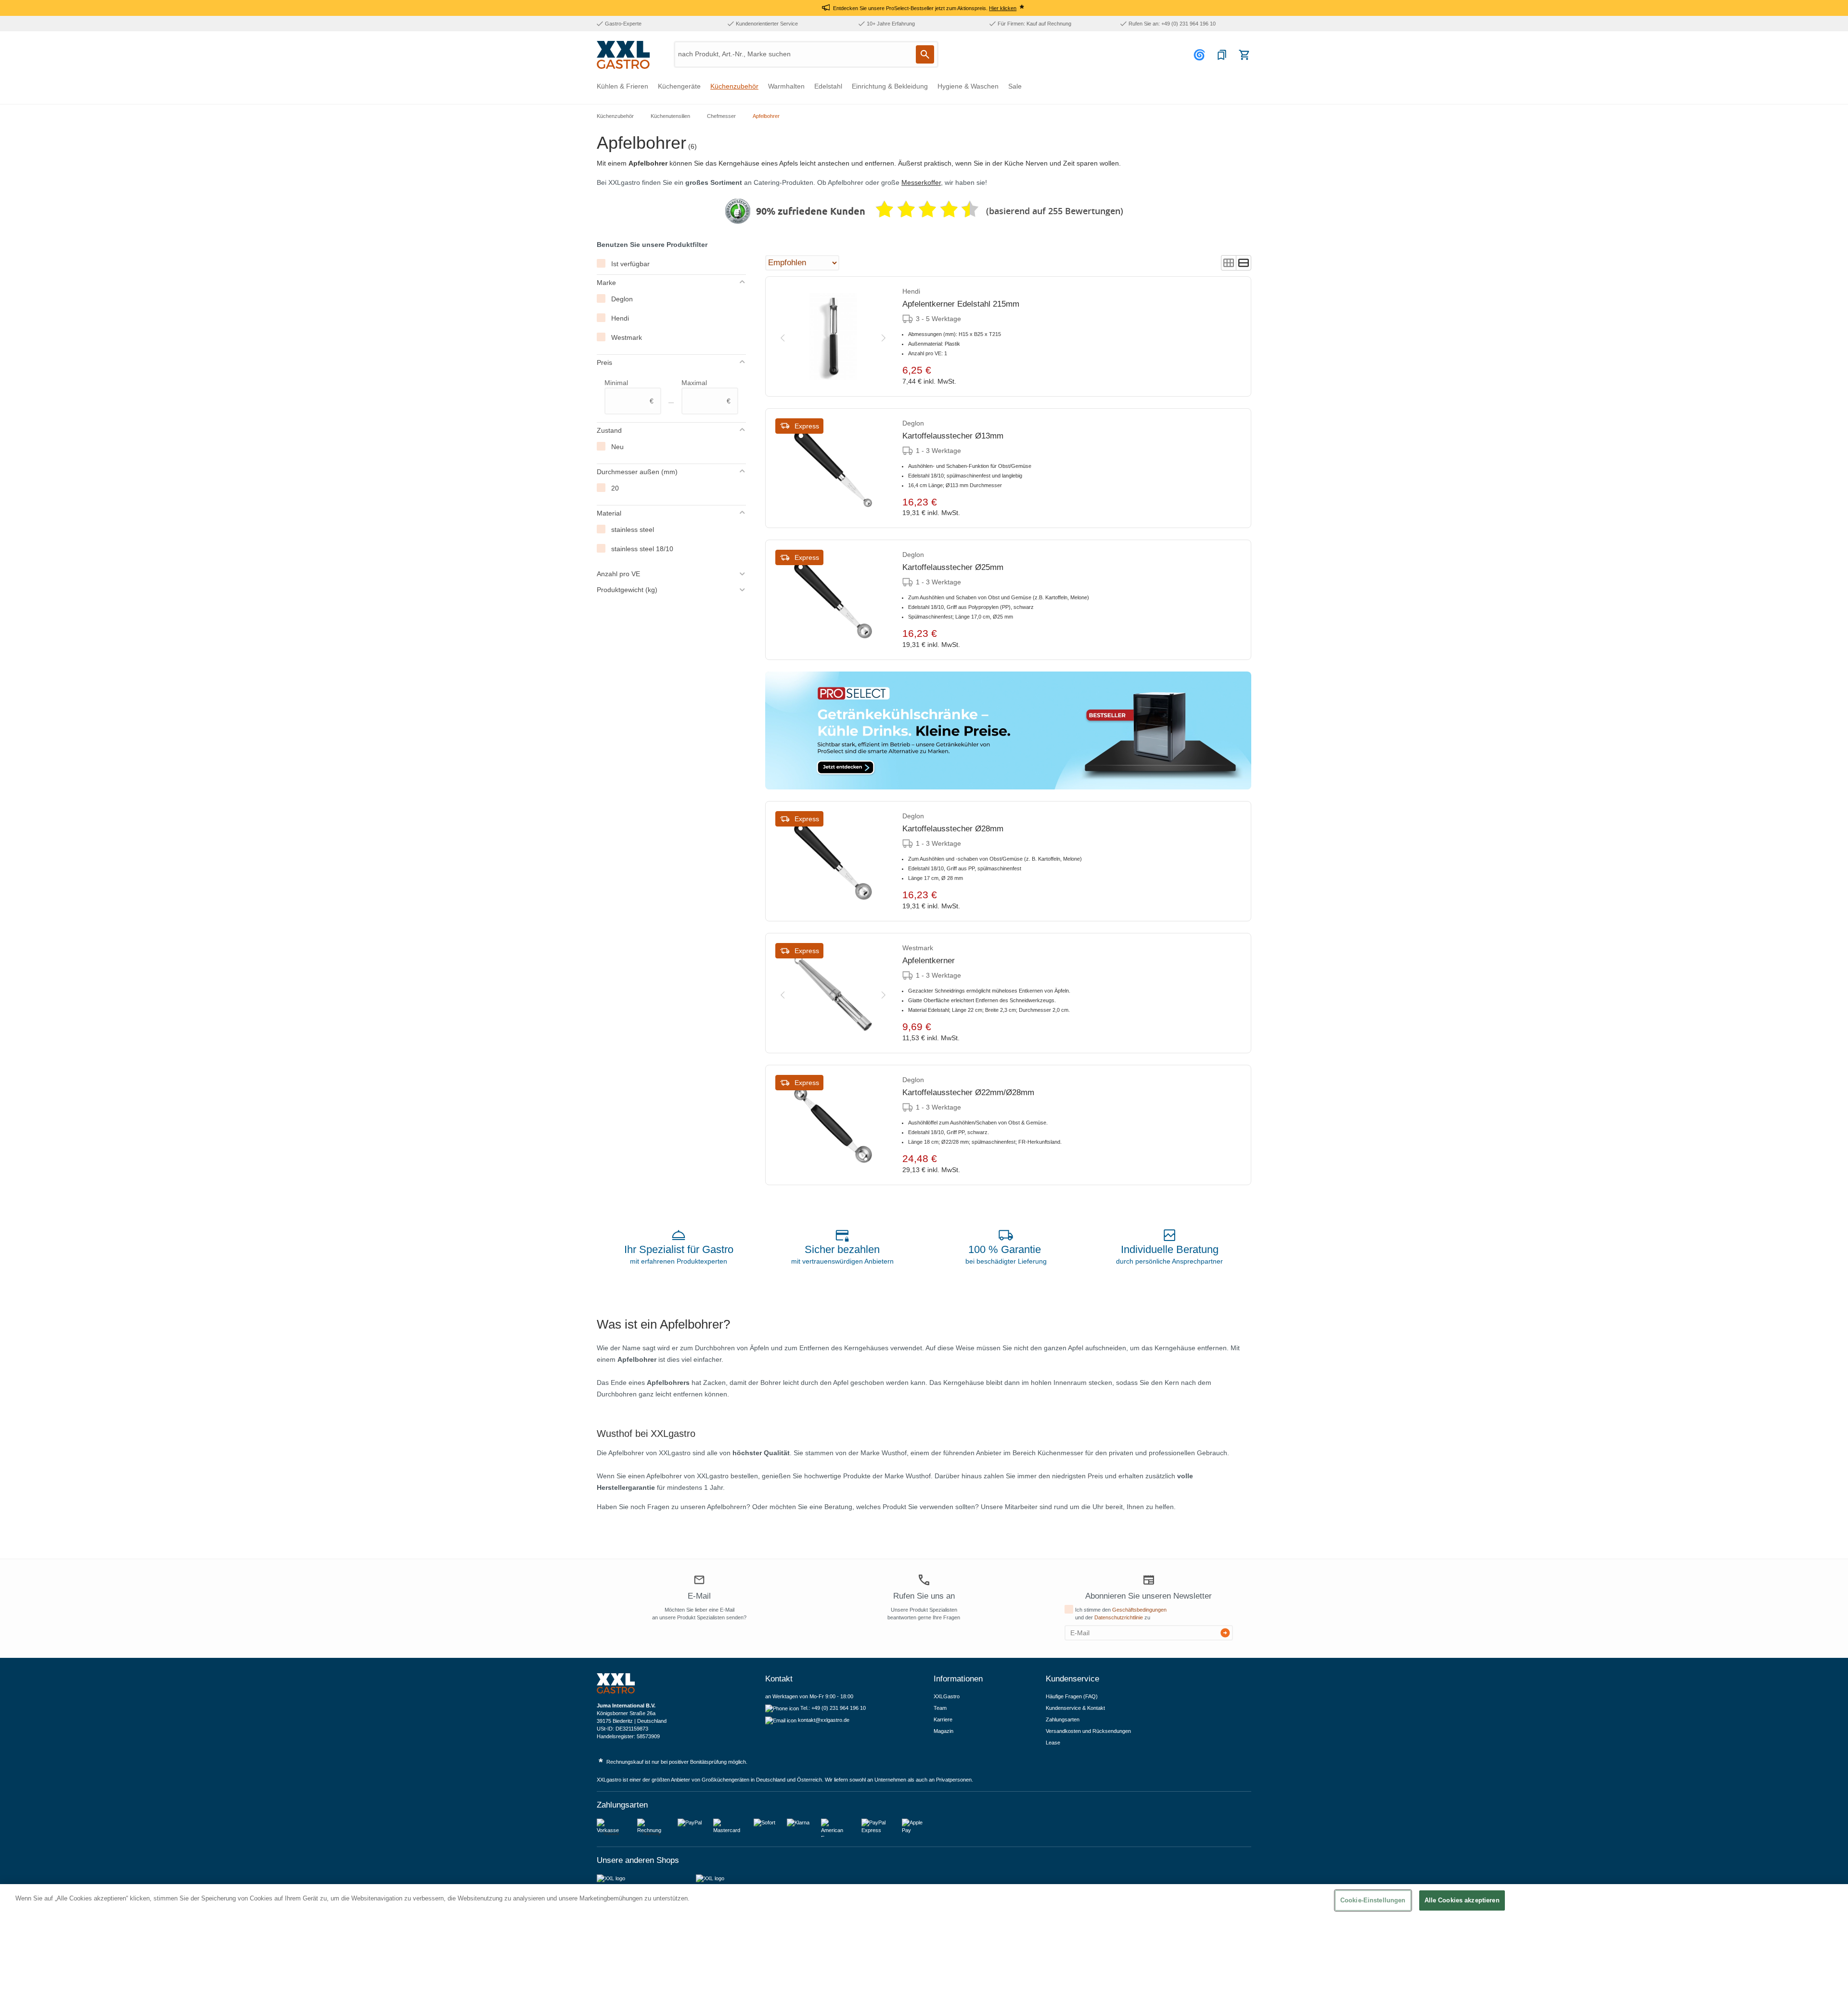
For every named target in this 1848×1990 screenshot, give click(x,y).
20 (615, 488)
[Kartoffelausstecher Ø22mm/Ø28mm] (833, 1125)
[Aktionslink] (1008, 730)
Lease (1053, 1743)
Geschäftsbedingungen (1139, 1610)
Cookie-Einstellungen (1373, 1900)
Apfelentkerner (929, 961)
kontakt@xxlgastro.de (824, 1720)
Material (609, 513)
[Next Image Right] (884, 336)
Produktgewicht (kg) (627, 590)
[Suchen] (925, 54)
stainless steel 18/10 (642, 549)
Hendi (620, 318)
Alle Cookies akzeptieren (1462, 1900)
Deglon (622, 299)
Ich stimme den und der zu (1121, 1614)
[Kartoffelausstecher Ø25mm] (833, 600)
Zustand (609, 430)
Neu (617, 447)
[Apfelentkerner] (833, 993)
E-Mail (699, 1596)
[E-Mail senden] (1225, 1633)
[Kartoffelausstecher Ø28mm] (833, 861)
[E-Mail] (699, 1581)
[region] (924, 1937)
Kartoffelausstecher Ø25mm (953, 567)
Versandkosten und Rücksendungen (1088, 1731)
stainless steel (633, 530)
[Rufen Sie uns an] (924, 1580)
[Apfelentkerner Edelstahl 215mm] (833, 336)
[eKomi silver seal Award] (738, 211)
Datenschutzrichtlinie (1119, 1617)
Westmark (627, 337)
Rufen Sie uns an (924, 1596)
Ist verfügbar (630, 264)
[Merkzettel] (1222, 55)
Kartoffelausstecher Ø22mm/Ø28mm (968, 1092)
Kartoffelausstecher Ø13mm (953, 436)
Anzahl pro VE (618, 574)
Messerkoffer (921, 182)
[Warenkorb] (1244, 55)
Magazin (943, 1731)
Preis (604, 362)
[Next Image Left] (783, 336)
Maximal (706, 392)
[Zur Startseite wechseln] (623, 55)
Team (940, 1708)
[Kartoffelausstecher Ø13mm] (833, 468)
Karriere (943, 1719)
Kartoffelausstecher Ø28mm (953, 829)
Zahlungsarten (1063, 1719)
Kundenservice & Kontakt (1075, 1708)
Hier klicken (1003, 8)
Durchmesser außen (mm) (637, 472)
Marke (606, 283)
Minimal (629, 392)
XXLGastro (947, 1696)
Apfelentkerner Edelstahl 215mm (961, 304)
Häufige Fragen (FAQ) (1072, 1696)
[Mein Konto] (1201, 55)
